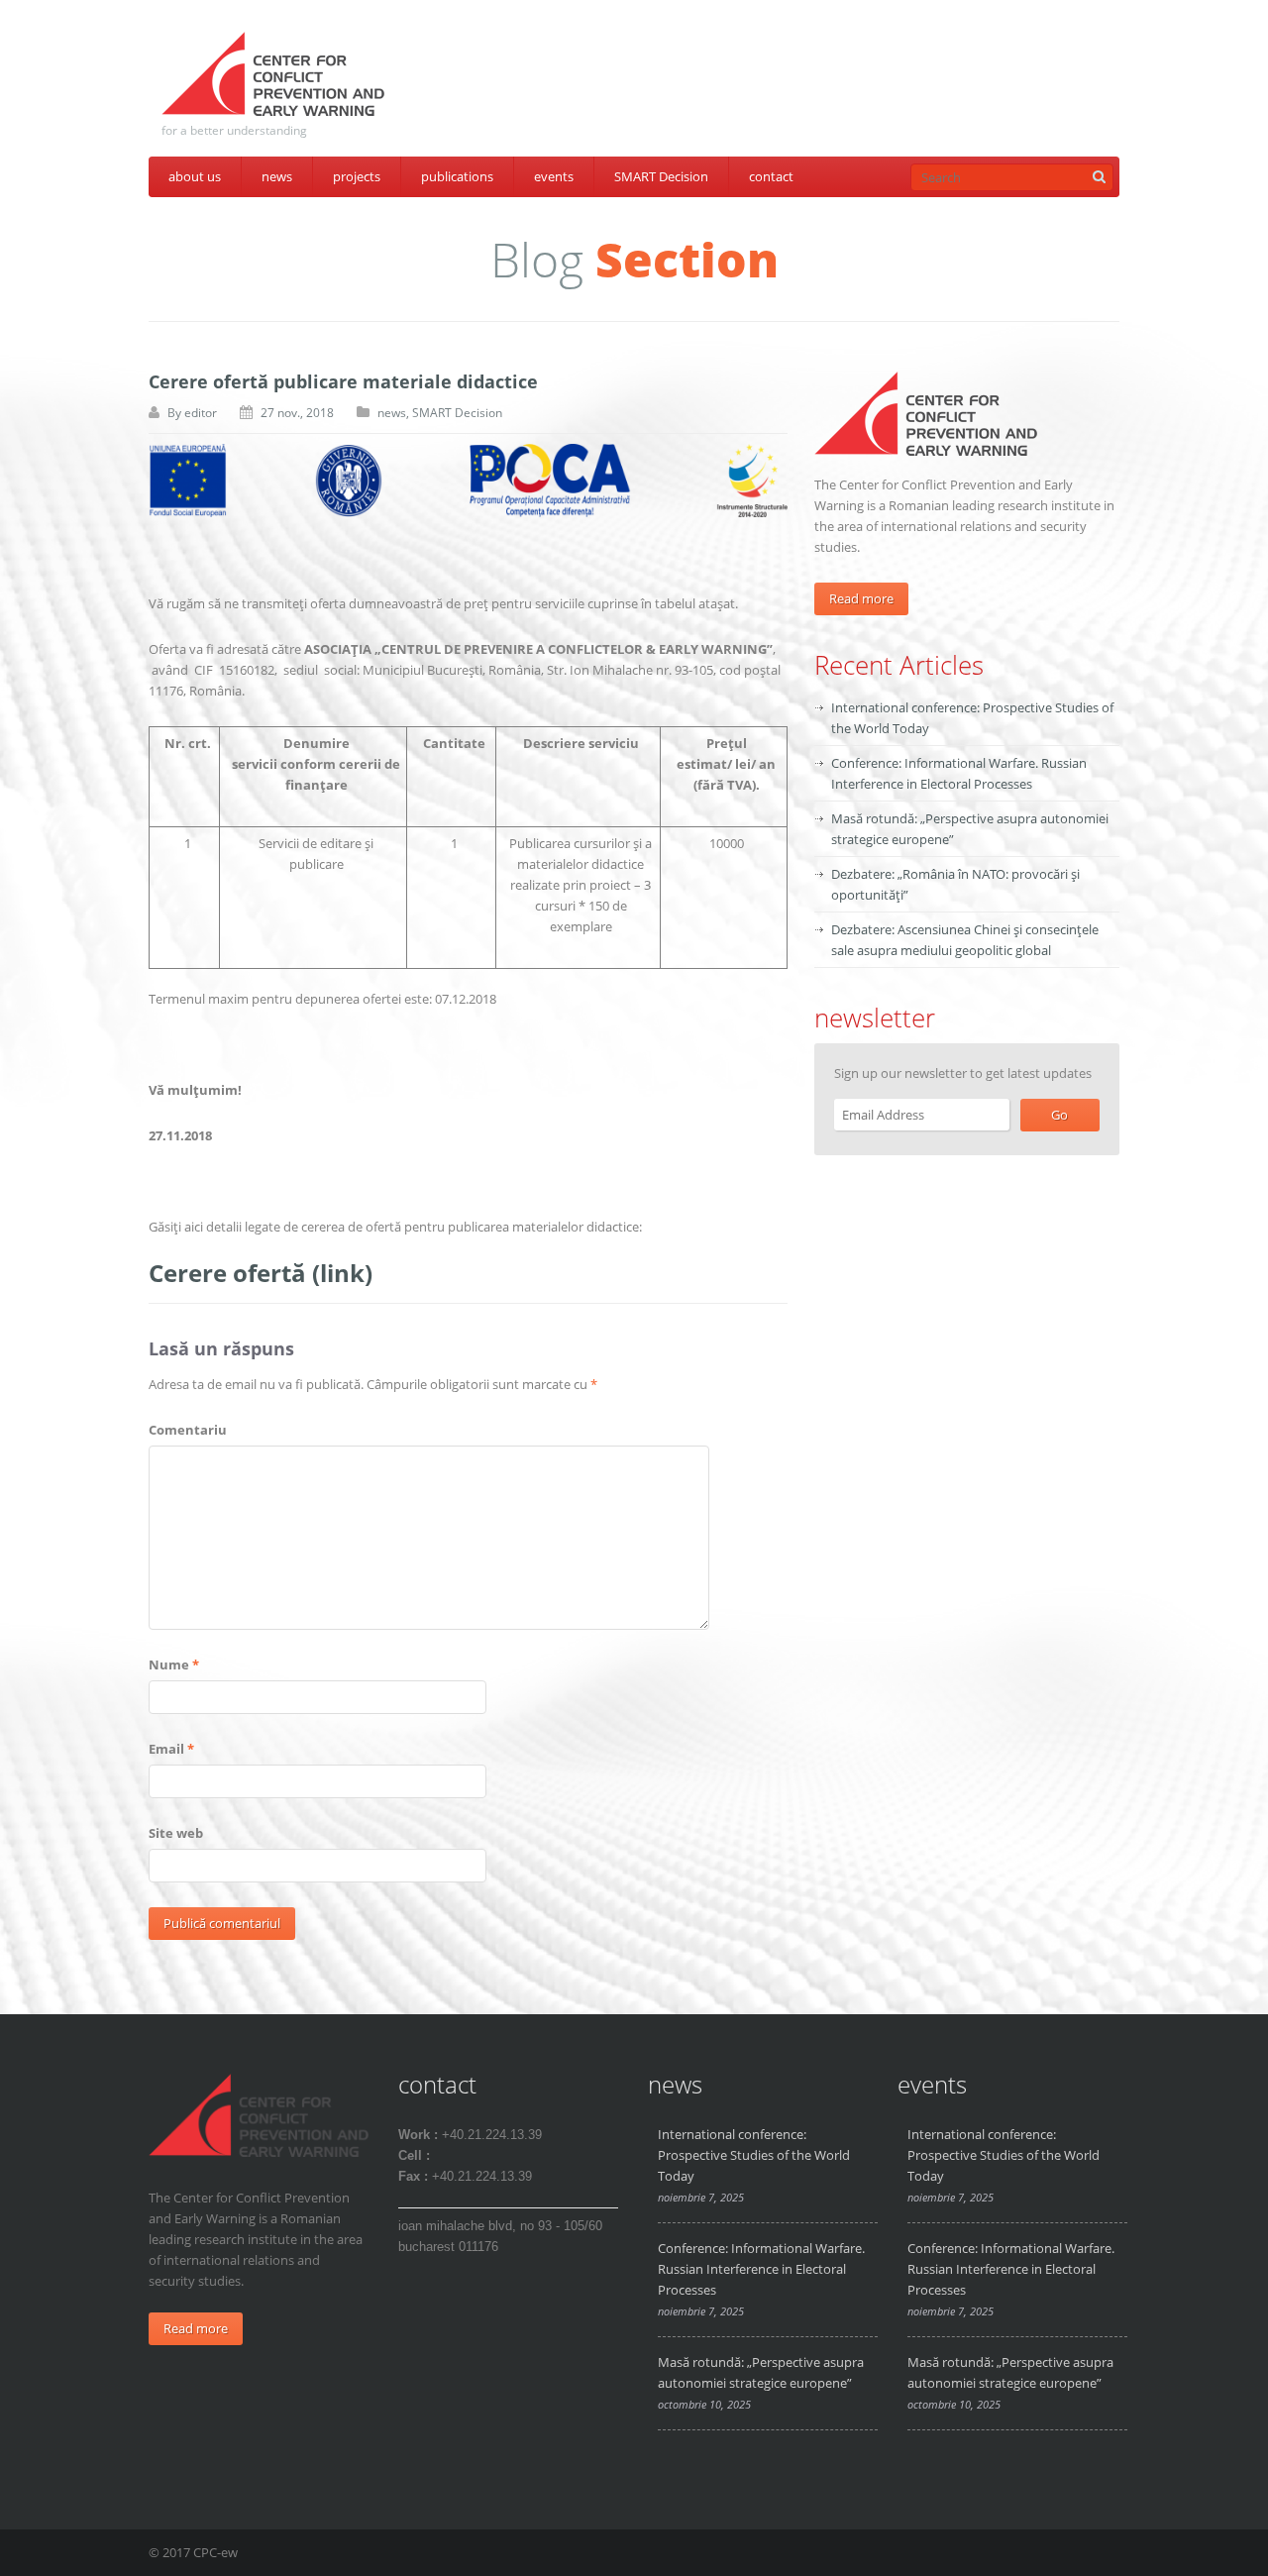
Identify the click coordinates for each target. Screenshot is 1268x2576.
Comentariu (188, 1430)
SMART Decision (661, 176)
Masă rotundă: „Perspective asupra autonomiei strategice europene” (761, 2372)
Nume (174, 1664)
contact (771, 176)
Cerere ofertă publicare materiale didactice (343, 381)
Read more (861, 598)
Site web (176, 1833)
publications (457, 176)
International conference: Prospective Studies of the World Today (754, 2155)
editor (201, 413)
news (277, 176)
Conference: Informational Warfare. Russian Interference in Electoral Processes (761, 2269)
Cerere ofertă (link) (261, 1273)
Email (171, 1749)
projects (357, 176)
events (554, 176)
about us (195, 176)
